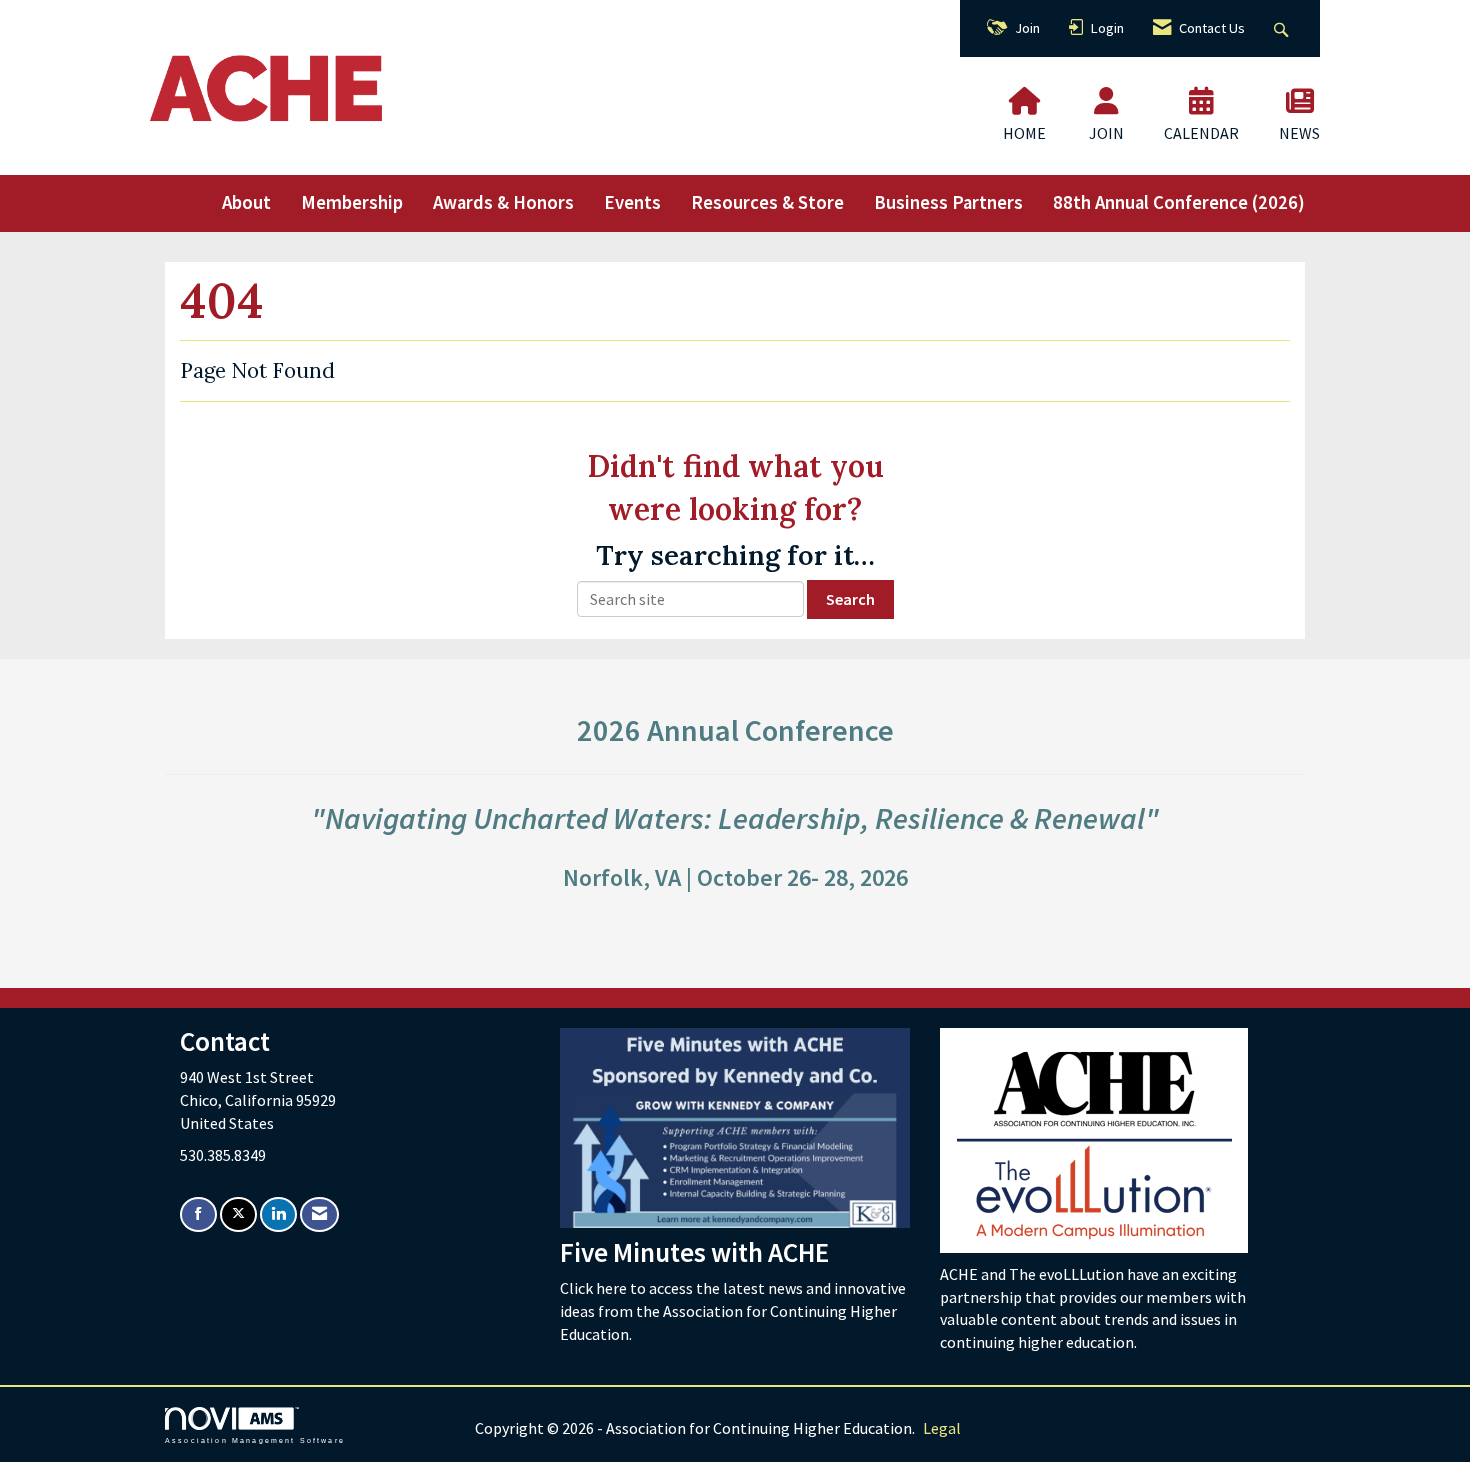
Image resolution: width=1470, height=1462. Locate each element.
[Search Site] (1283, 28)
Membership (352, 202)
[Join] (1106, 101)
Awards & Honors (503, 202)
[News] (1300, 101)
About (246, 202)
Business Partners (948, 202)
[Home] (1025, 101)
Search (850, 599)
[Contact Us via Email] (319, 1214)
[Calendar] (1201, 101)
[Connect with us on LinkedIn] (278, 1214)
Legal (942, 1428)
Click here (595, 1288)
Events (632, 202)
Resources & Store (767, 202)
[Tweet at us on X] (238, 1214)
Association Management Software (255, 1440)
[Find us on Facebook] (198, 1214)
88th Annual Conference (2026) (1179, 202)
